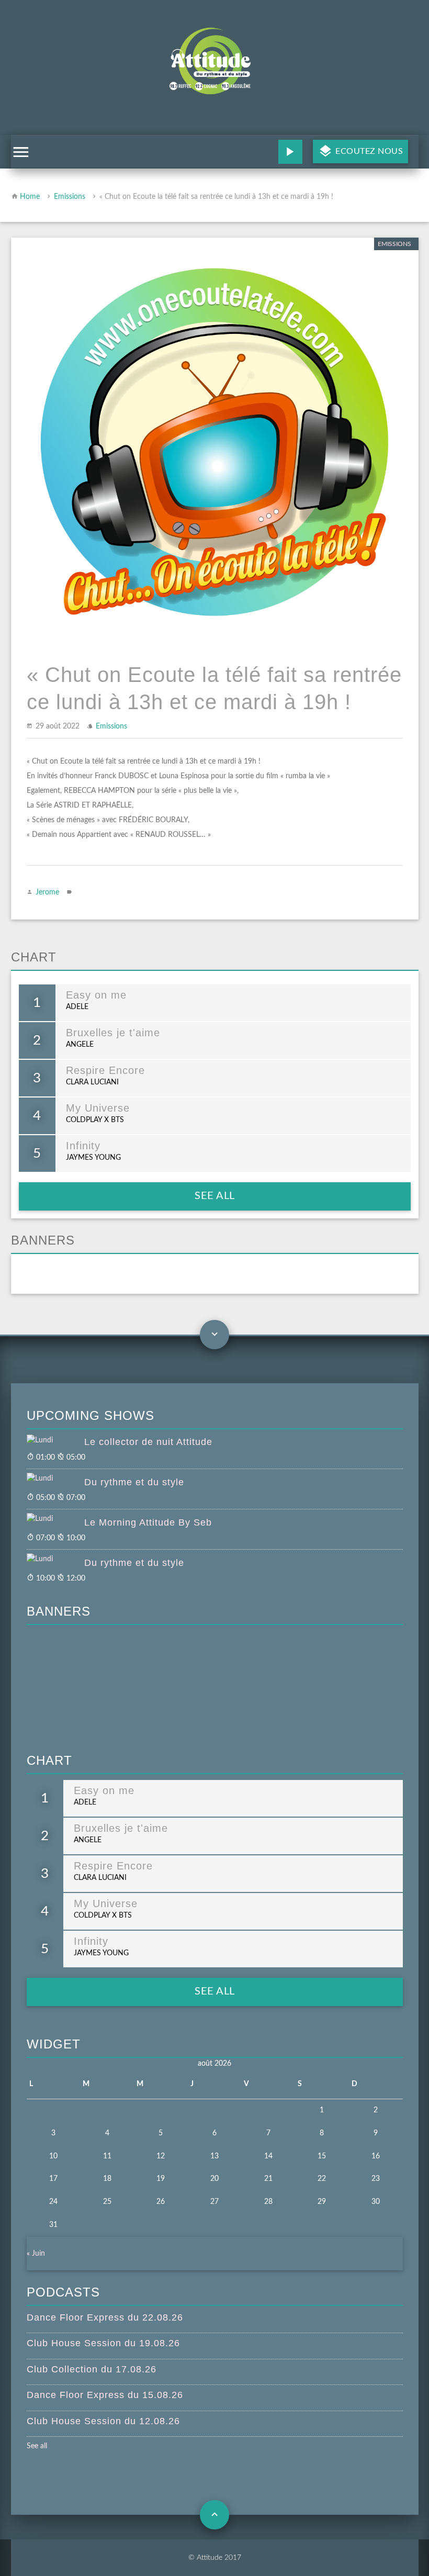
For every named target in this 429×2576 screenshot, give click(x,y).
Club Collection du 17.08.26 (92, 2369)
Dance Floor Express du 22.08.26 (105, 2317)
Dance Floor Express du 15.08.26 (105, 2395)
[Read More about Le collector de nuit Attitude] (55, 1441)
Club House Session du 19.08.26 (103, 2343)
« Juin (36, 2254)
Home (30, 197)
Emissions (70, 197)
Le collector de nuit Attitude (148, 1442)
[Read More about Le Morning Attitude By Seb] (55, 1519)
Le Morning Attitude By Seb (148, 1522)
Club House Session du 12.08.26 (103, 2421)
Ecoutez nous (368, 151)
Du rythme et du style (134, 1482)
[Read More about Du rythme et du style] (55, 1479)
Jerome (47, 892)
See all (215, 1196)
